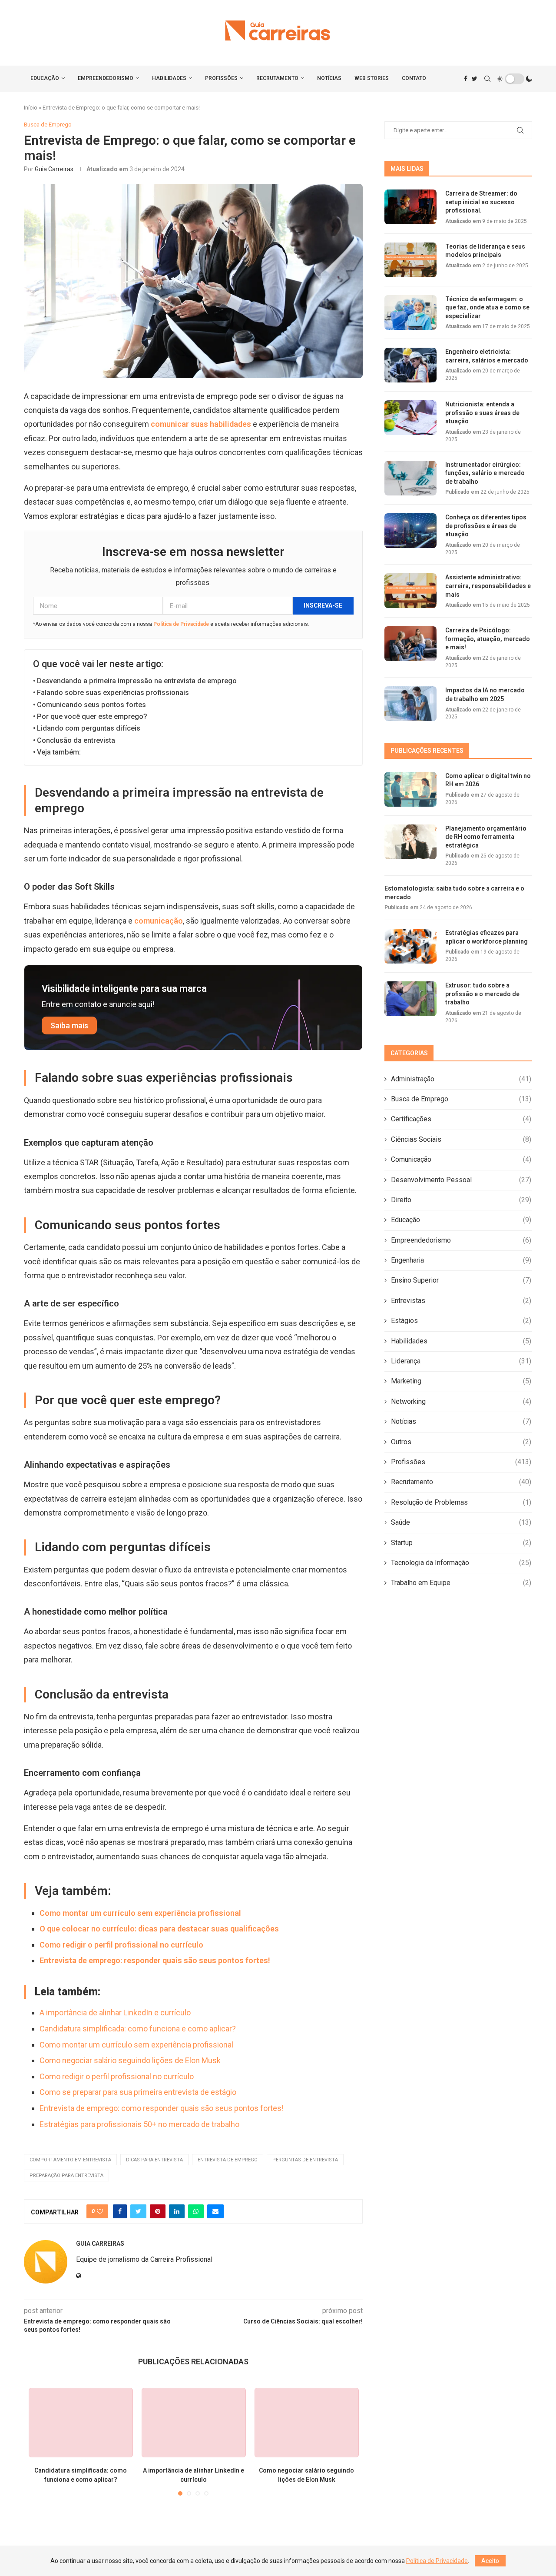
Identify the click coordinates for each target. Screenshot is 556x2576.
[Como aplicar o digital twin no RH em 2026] (410, 789)
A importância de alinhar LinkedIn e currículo (115, 2013)
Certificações (461, 1119)
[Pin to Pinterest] (158, 2211)
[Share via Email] (215, 2211)
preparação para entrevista (66, 2175)
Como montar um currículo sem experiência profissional (140, 1913)
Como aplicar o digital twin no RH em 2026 (488, 780)
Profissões (221, 78)
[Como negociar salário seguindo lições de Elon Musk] (307, 2423)
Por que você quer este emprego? (92, 716)
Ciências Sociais (461, 1139)
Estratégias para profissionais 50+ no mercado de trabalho (139, 2124)
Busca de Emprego (461, 1099)
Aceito (490, 2561)
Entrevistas (461, 1301)
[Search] (487, 79)
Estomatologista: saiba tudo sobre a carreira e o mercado (454, 893)
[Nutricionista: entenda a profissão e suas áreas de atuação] (410, 418)
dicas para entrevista (154, 2160)
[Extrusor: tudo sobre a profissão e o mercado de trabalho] (410, 999)
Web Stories (372, 78)
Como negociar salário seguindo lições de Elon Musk (130, 2060)
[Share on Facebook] (120, 2211)
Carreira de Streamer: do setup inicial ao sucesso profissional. (481, 202)
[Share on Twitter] (138, 2211)
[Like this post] (100, 2211)
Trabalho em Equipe (461, 1583)
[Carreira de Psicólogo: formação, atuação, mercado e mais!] (410, 644)
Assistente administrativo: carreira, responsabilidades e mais (488, 586)
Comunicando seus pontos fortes (91, 705)
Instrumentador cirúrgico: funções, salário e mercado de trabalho (485, 473)
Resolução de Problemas (461, 1502)
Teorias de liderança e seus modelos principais (485, 251)
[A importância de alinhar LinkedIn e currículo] (194, 2423)
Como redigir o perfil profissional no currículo (121, 1945)
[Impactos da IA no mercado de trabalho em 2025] (410, 704)
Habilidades (169, 78)
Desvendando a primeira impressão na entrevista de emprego (137, 681)
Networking (461, 1401)
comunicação (159, 921)
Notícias (329, 78)
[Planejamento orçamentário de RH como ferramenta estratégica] (410, 842)
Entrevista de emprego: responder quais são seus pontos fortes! (155, 1960)
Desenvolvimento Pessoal (461, 1180)
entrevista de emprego (228, 2160)
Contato (414, 78)
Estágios (461, 1321)
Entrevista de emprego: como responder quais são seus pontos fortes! (162, 2108)
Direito (461, 1200)
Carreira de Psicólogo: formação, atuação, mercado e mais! (488, 639)
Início (31, 108)
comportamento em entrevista (70, 2160)
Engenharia (461, 1260)
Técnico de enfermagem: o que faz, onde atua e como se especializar (487, 307)
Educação (45, 78)
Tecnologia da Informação (461, 1563)
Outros (461, 1442)
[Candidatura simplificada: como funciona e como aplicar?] (81, 2423)
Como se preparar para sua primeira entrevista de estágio (138, 2092)
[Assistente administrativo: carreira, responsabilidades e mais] (410, 591)
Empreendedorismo (106, 78)
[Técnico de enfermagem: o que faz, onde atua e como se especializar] (410, 312)
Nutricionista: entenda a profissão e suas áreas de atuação (482, 413)
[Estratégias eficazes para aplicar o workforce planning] (410, 946)
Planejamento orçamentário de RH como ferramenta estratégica (486, 837)
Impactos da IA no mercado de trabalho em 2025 (485, 695)
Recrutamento (277, 78)
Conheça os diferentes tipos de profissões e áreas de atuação (486, 526)
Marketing (461, 1381)
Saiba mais (69, 1025)
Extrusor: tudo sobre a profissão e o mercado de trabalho (482, 994)
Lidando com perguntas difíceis (89, 728)
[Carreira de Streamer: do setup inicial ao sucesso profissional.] (410, 207)
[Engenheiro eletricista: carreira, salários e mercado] (410, 365)
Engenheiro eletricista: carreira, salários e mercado (487, 356)
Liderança (461, 1361)
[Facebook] (466, 79)
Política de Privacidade (181, 624)
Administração (461, 1079)
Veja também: (59, 752)
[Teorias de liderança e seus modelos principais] (410, 260)
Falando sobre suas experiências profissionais (113, 693)
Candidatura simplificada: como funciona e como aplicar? (138, 2029)
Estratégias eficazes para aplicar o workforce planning (486, 937)
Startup (461, 1543)
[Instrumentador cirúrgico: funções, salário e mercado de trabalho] (410, 478)
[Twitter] (475, 79)
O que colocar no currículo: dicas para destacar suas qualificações (159, 1929)
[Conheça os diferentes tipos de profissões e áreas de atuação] (410, 531)
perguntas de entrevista (305, 2160)
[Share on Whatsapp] (196, 2211)
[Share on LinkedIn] (177, 2211)
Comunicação (461, 1159)
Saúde (461, 1522)
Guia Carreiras (54, 169)
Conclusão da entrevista (76, 740)
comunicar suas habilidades (201, 424)
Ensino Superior (461, 1280)
